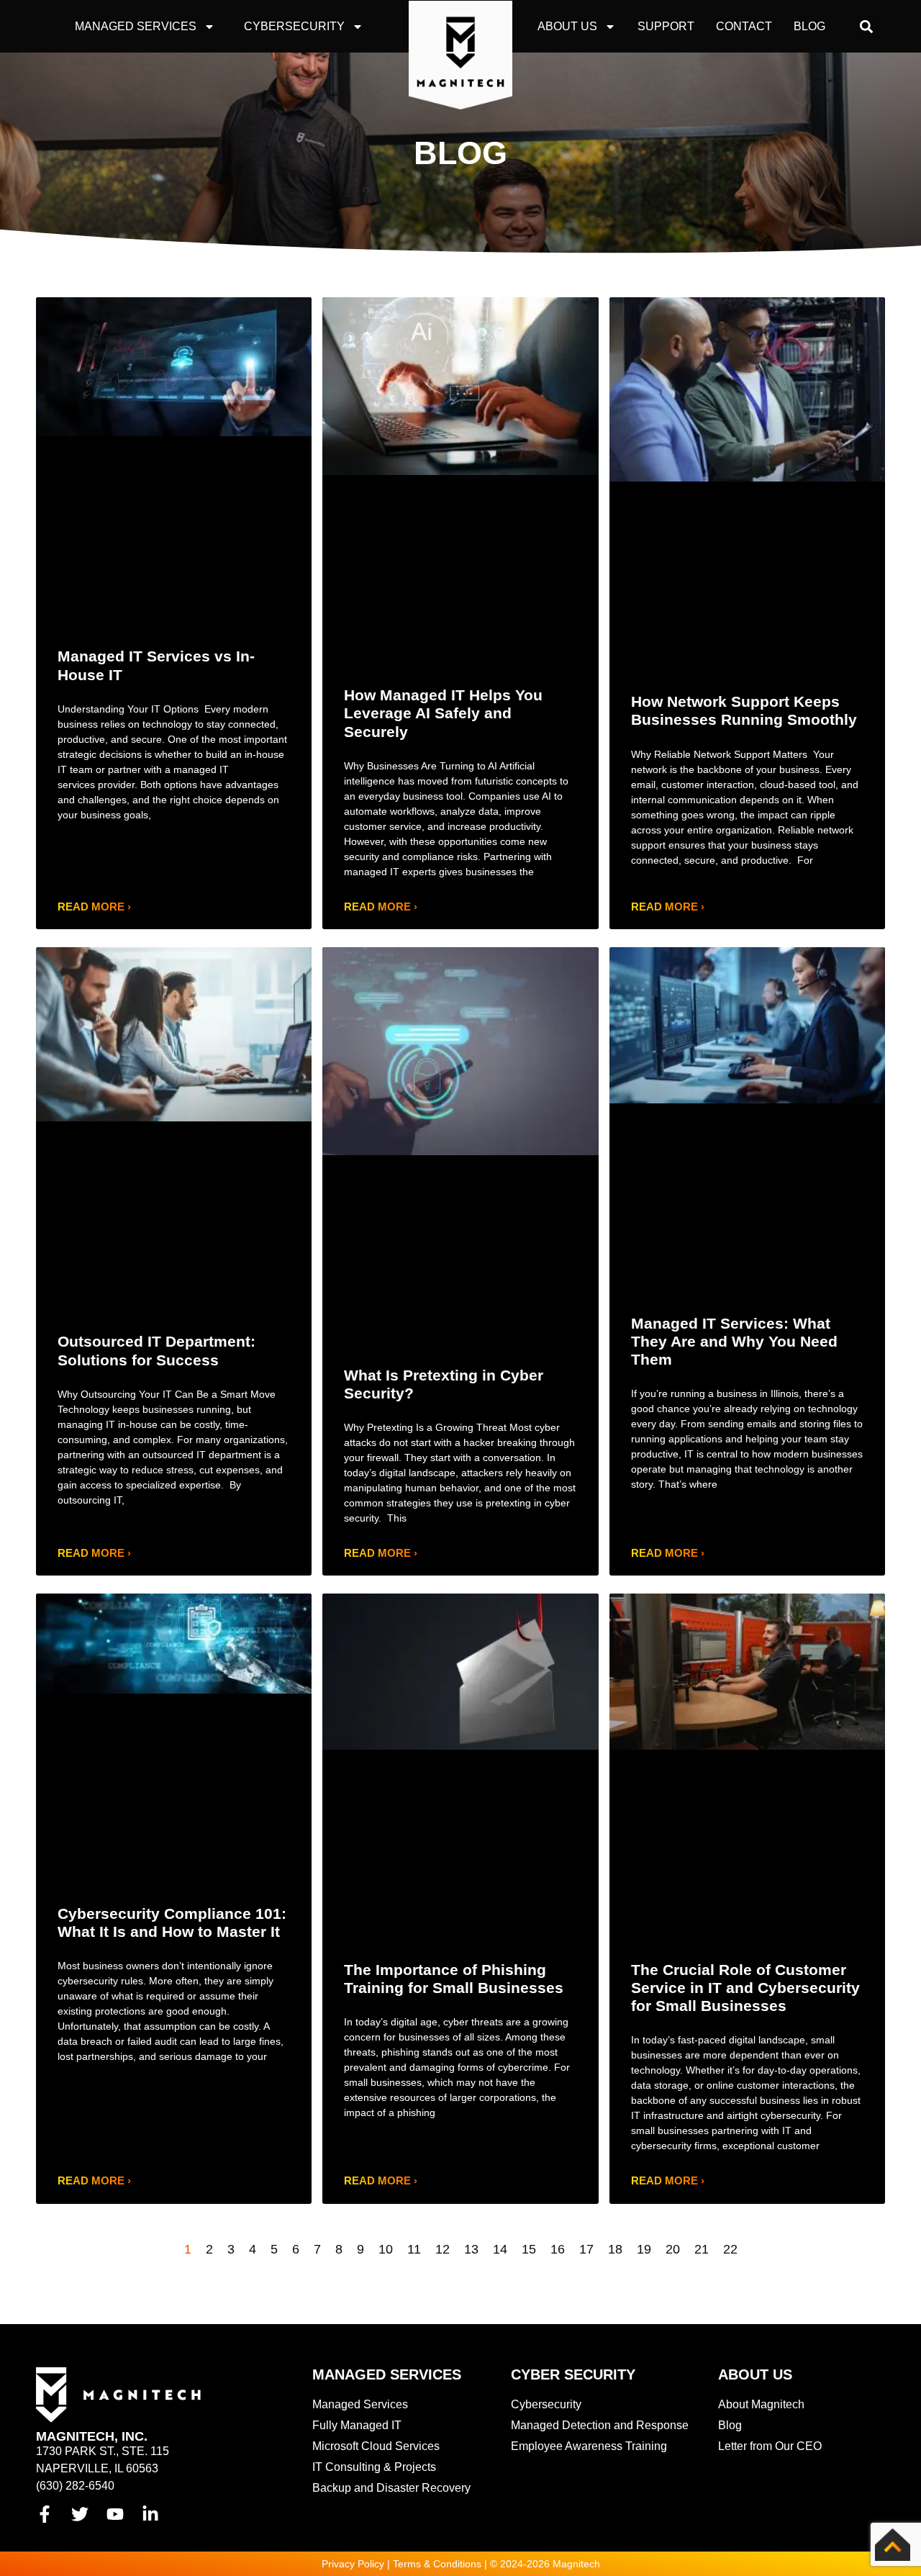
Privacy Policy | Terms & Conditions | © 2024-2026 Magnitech (461, 2564)
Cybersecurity (294, 26)
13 (471, 2249)
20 (673, 2249)
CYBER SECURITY (573, 2374)
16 (558, 2249)
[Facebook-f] (45, 2514)
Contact (744, 26)
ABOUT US (755, 2374)
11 (414, 2249)
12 (443, 2249)
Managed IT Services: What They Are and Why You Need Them (734, 1341)
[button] (866, 26)
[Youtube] (115, 2514)
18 (615, 2249)
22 (730, 2249)
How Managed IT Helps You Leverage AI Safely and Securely (443, 713)
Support (666, 26)
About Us (567, 26)
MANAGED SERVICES (387, 2374)
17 (586, 2249)
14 (500, 2249)
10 (386, 2249)
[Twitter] (80, 2514)
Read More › (94, 907)
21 (702, 2249)
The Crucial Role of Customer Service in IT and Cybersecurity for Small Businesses (745, 1988)
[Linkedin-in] (150, 2514)
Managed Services (136, 26)
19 (644, 2249)
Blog (809, 26)
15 (529, 2249)
